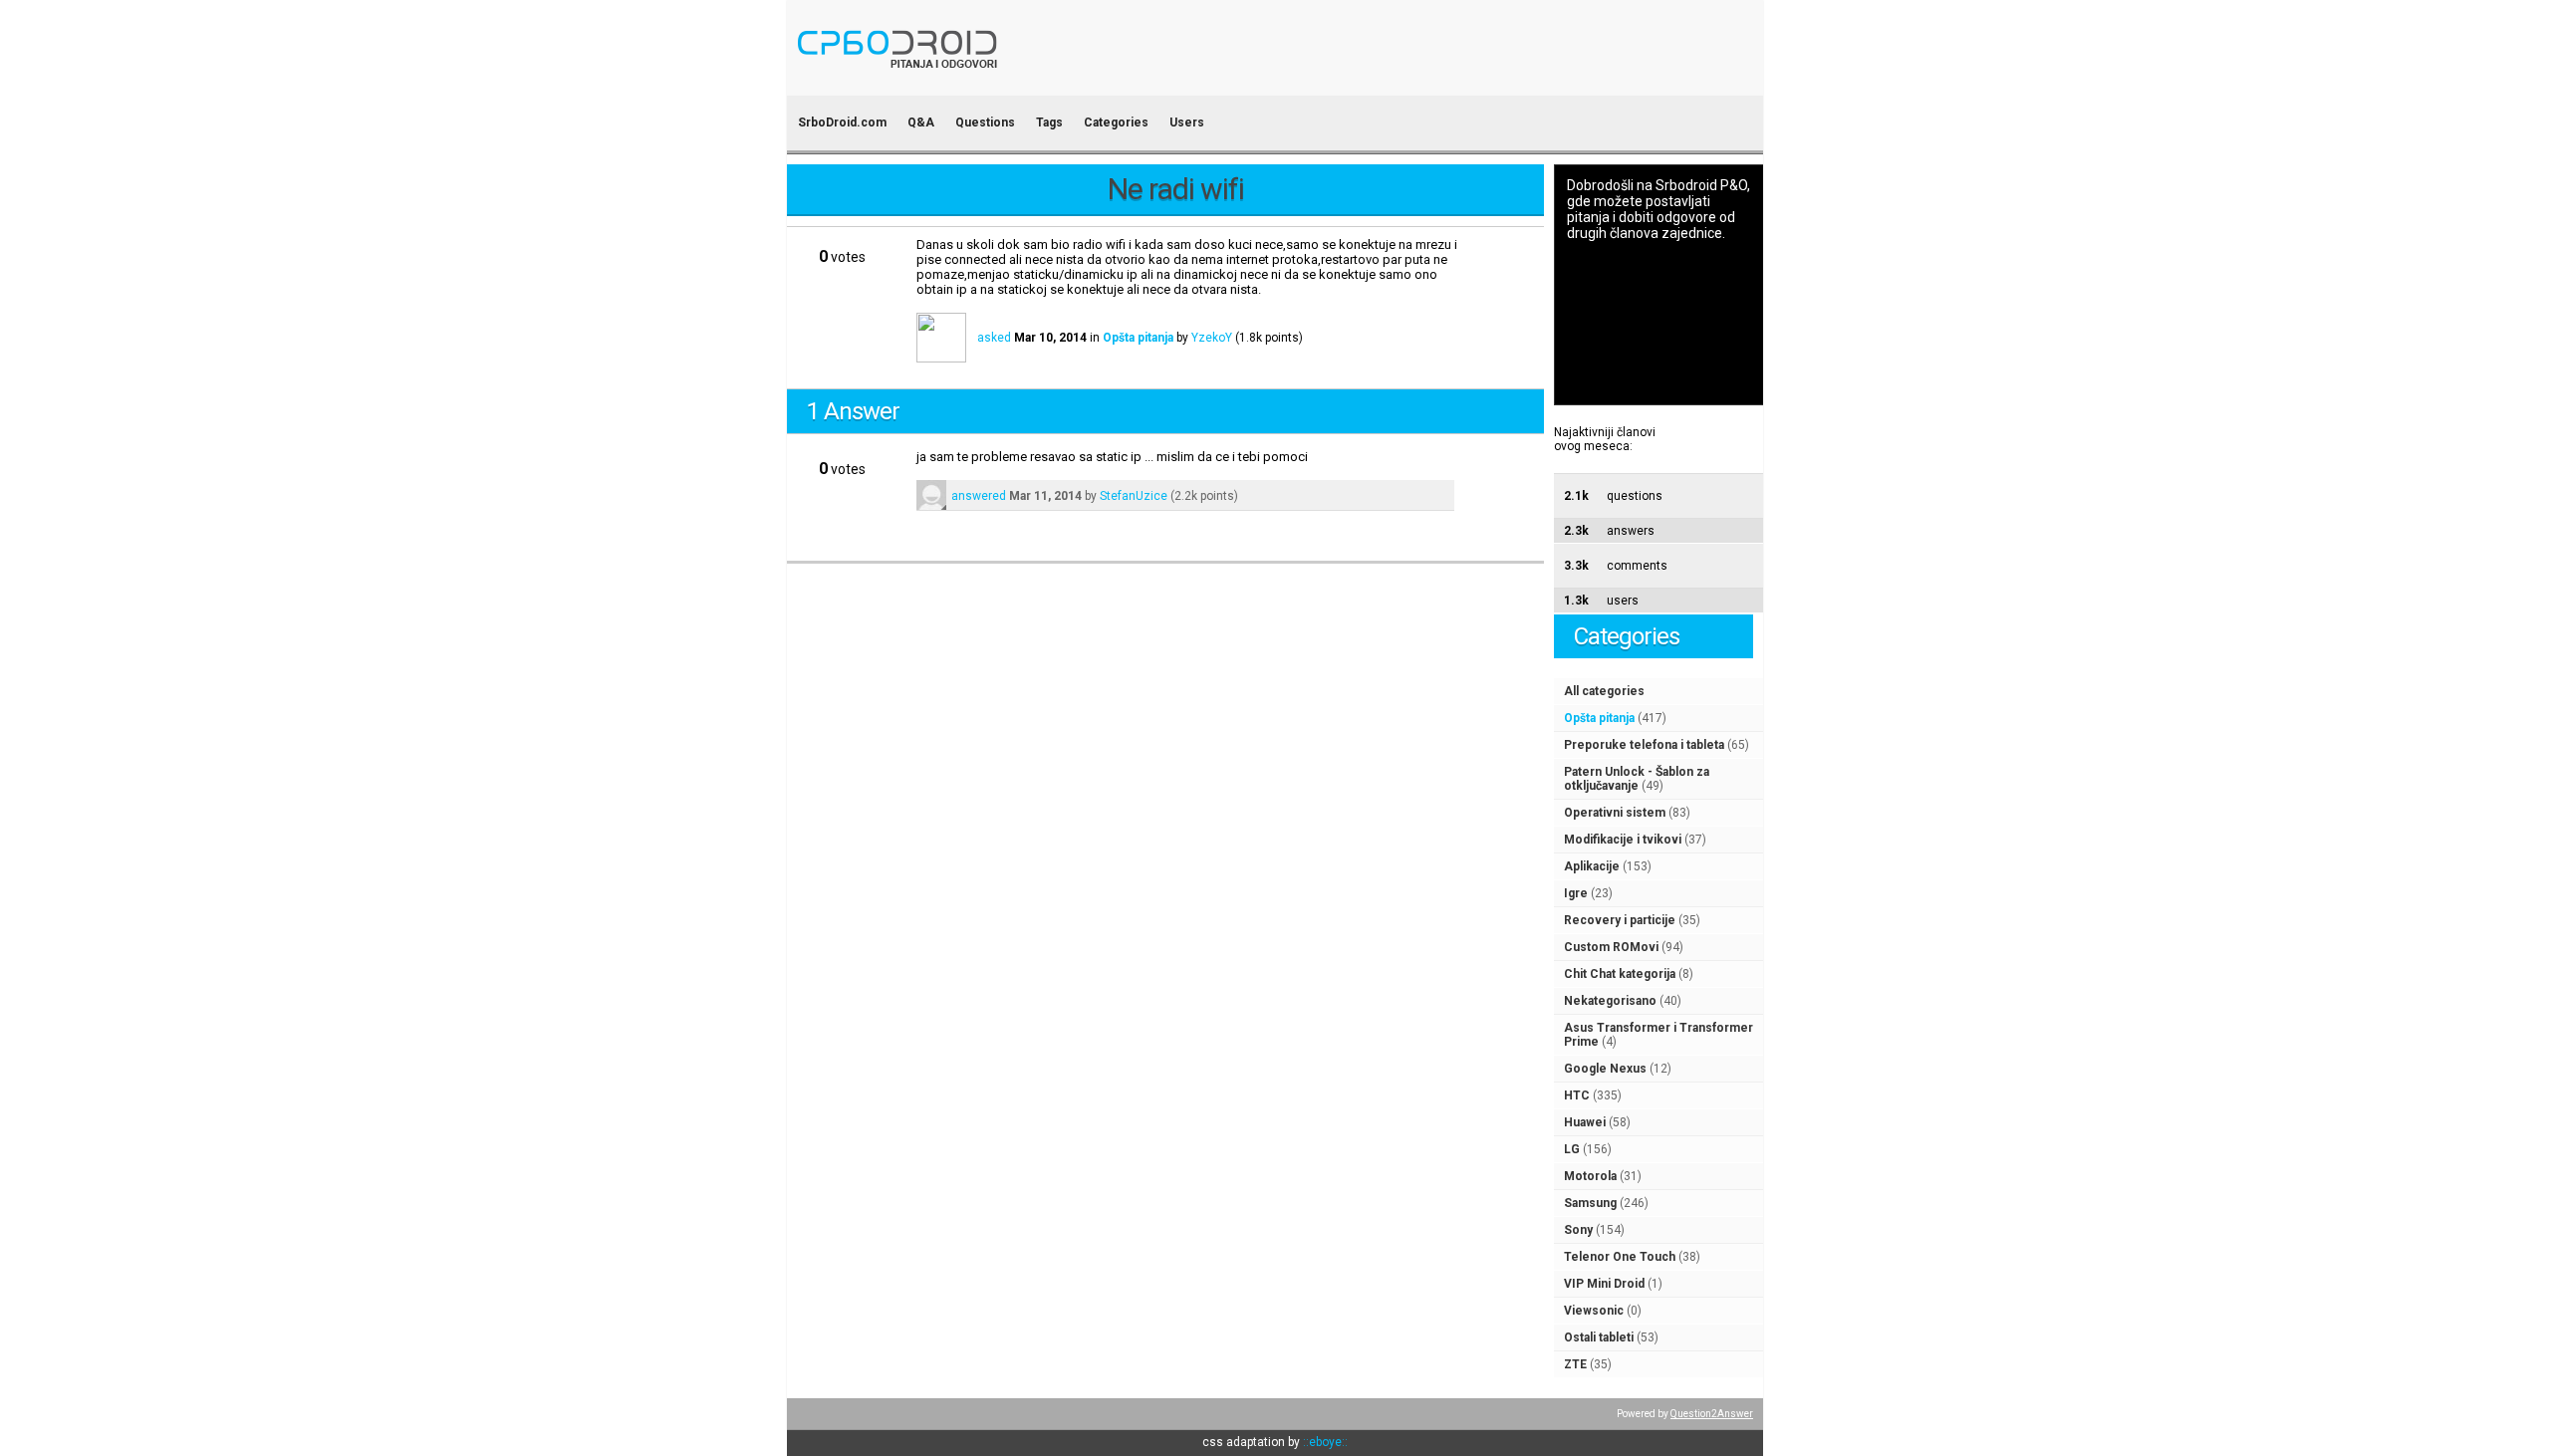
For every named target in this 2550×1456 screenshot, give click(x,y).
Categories (1116, 122)
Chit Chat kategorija (1620, 974)
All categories (1604, 691)
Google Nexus (1605, 1069)
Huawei (1585, 1122)
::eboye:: (1325, 1442)
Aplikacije (1592, 866)
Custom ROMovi (1611, 947)
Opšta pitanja (1599, 718)
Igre (1576, 893)
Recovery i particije (1620, 920)
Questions (985, 122)
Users (1187, 122)
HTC (1577, 1095)
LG (1572, 1149)
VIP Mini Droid (1604, 1284)
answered (979, 496)
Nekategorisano (1610, 1001)
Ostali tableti (1599, 1337)
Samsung (1590, 1203)
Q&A (921, 122)
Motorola (1590, 1176)
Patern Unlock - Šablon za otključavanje (1637, 779)
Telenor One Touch (1620, 1257)
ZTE (1575, 1364)
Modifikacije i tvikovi (1623, 840)
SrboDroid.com (842, 122)
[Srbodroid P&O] (1014, 82)
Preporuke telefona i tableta (1644, 745)
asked (994, 338)
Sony (1578, 1230)
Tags (1049, 122)
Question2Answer (1712, 1414)
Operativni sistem (1615, 813)
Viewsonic (1594, 1311)
